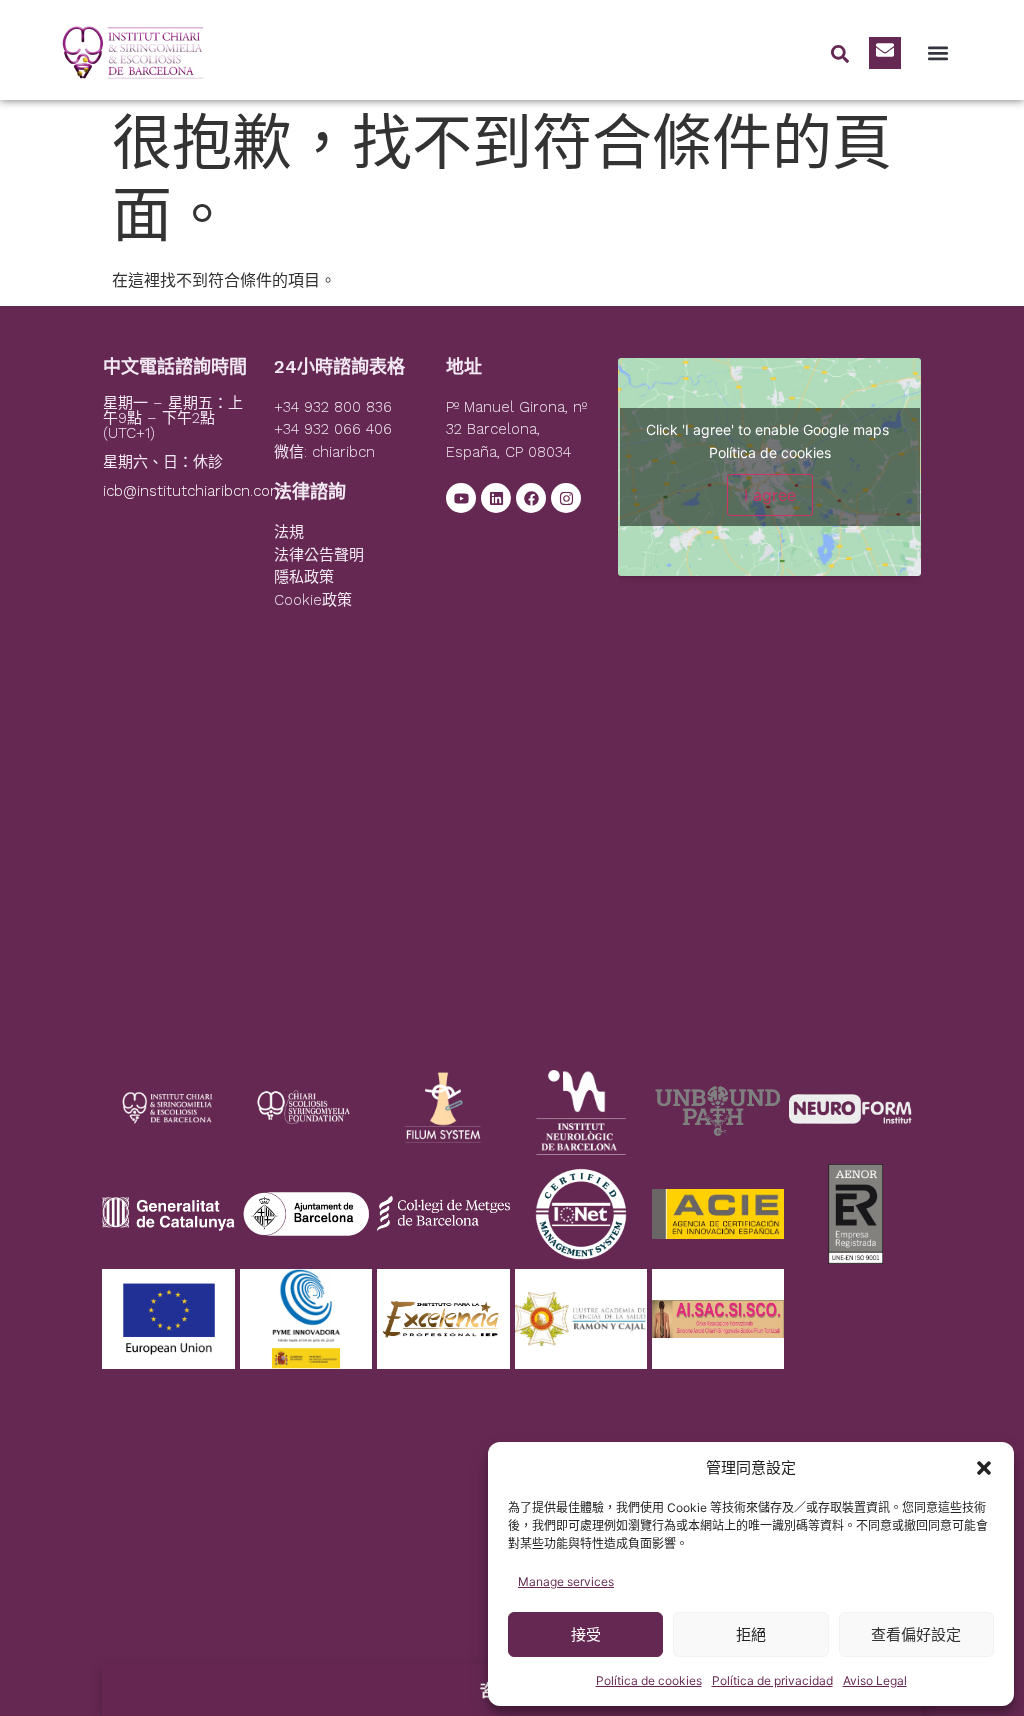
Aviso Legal (875, 1680)
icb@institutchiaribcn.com (194, 491)
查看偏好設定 (916, 1634)
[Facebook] (531, 498)
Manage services (566, 1581)
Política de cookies (649, 1680)
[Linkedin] (496, 498)
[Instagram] (566, 498)
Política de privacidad (772, 1680)
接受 (586, 1634)
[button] (984, 1468)
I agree (770, 495)
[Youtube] (461, 498)
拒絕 (751, 1634)
